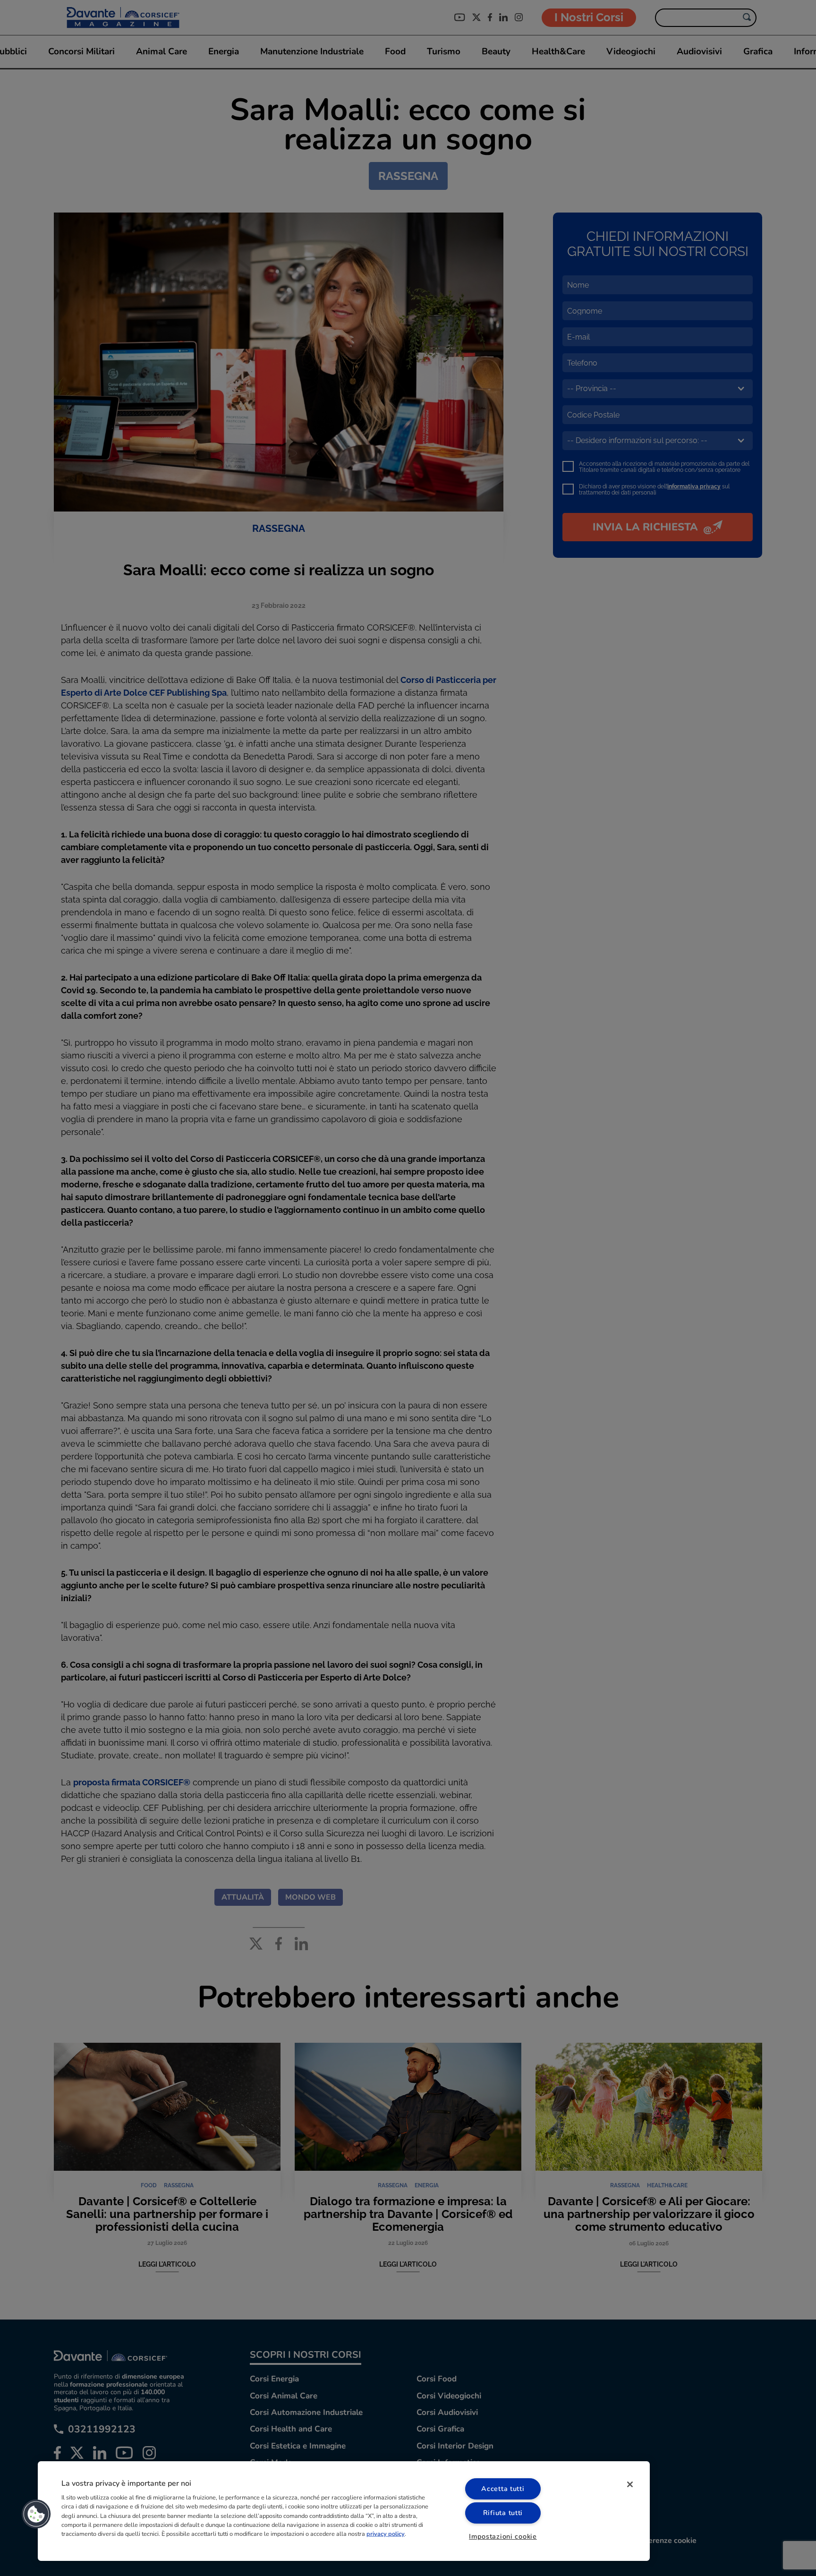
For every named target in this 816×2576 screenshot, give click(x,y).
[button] (36, 2514)
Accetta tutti (503, 2489)
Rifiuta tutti (503, 2513)
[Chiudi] (630, 2484)
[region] (344, 2511)
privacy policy (386, 2534)
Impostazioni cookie (503, 2536)
